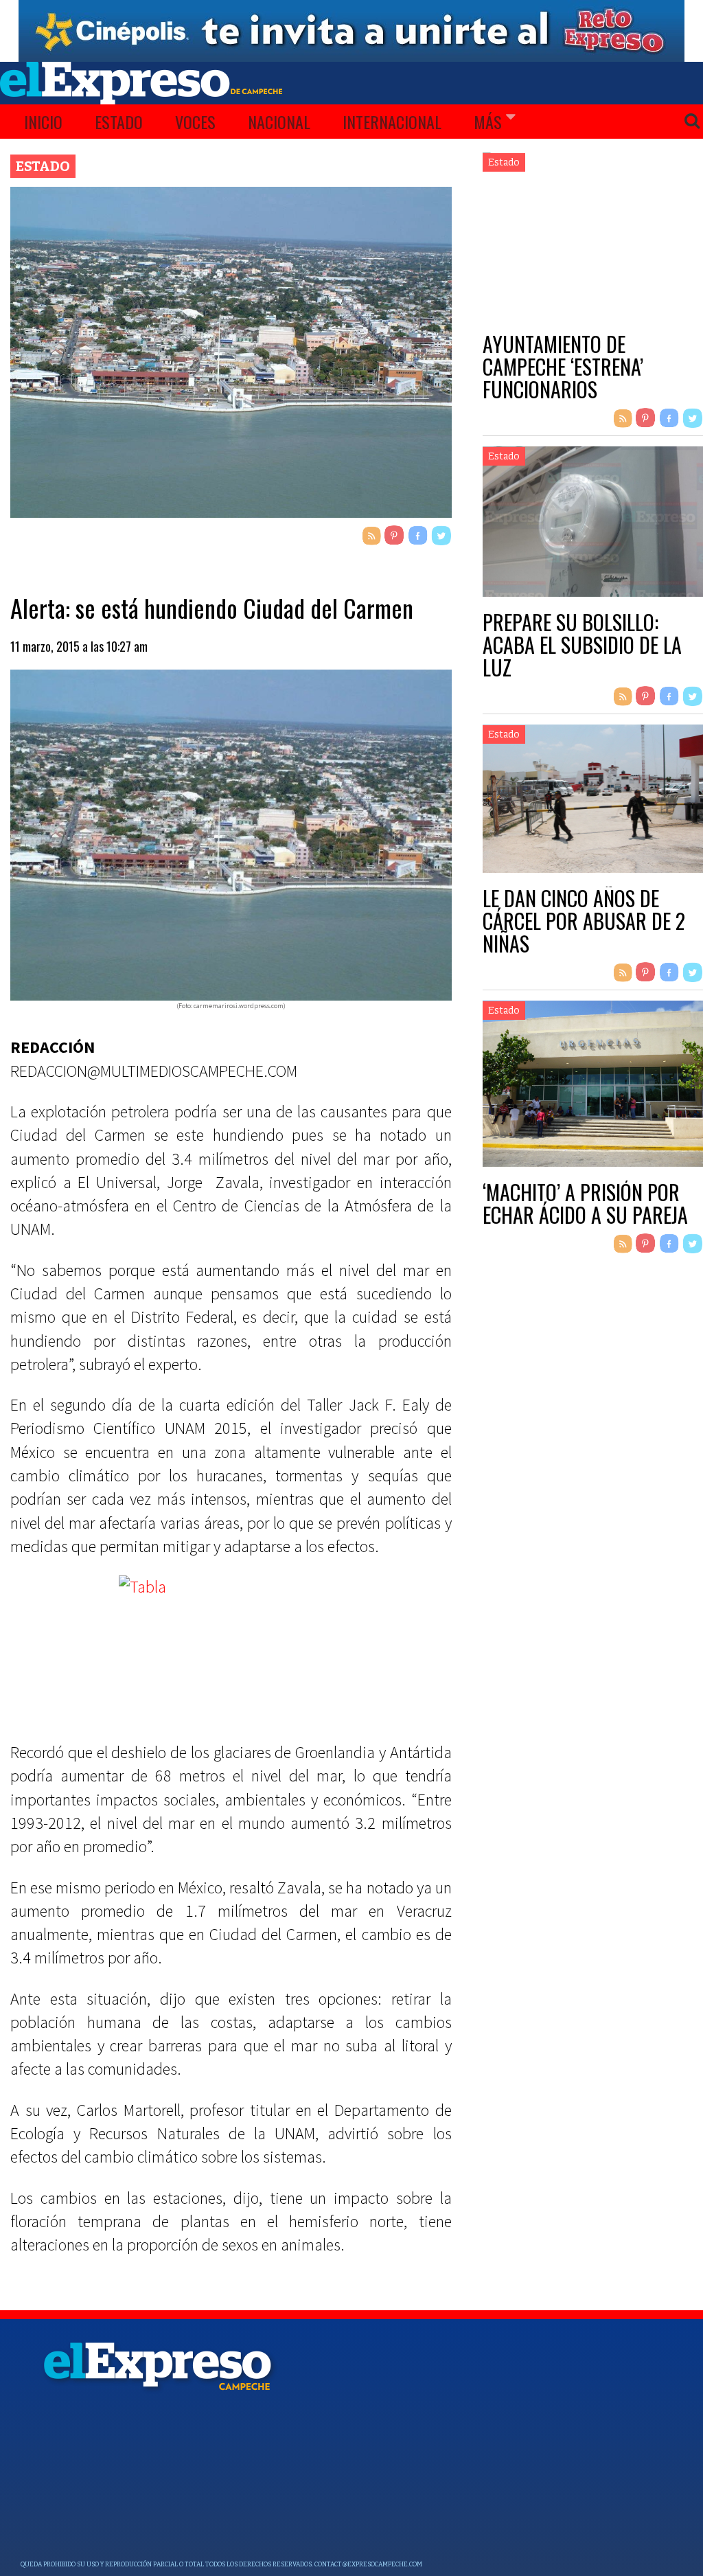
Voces (195, 122)
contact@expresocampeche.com (368, 2564)
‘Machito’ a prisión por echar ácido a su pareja (585, 1203)
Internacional (392, 122)
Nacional (279, 122)
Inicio (43, 122)
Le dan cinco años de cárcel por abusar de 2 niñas (584, 921)
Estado (119, 122)
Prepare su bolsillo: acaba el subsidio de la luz (582, 645)
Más (488, 122)
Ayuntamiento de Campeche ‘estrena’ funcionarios (563, 366)
